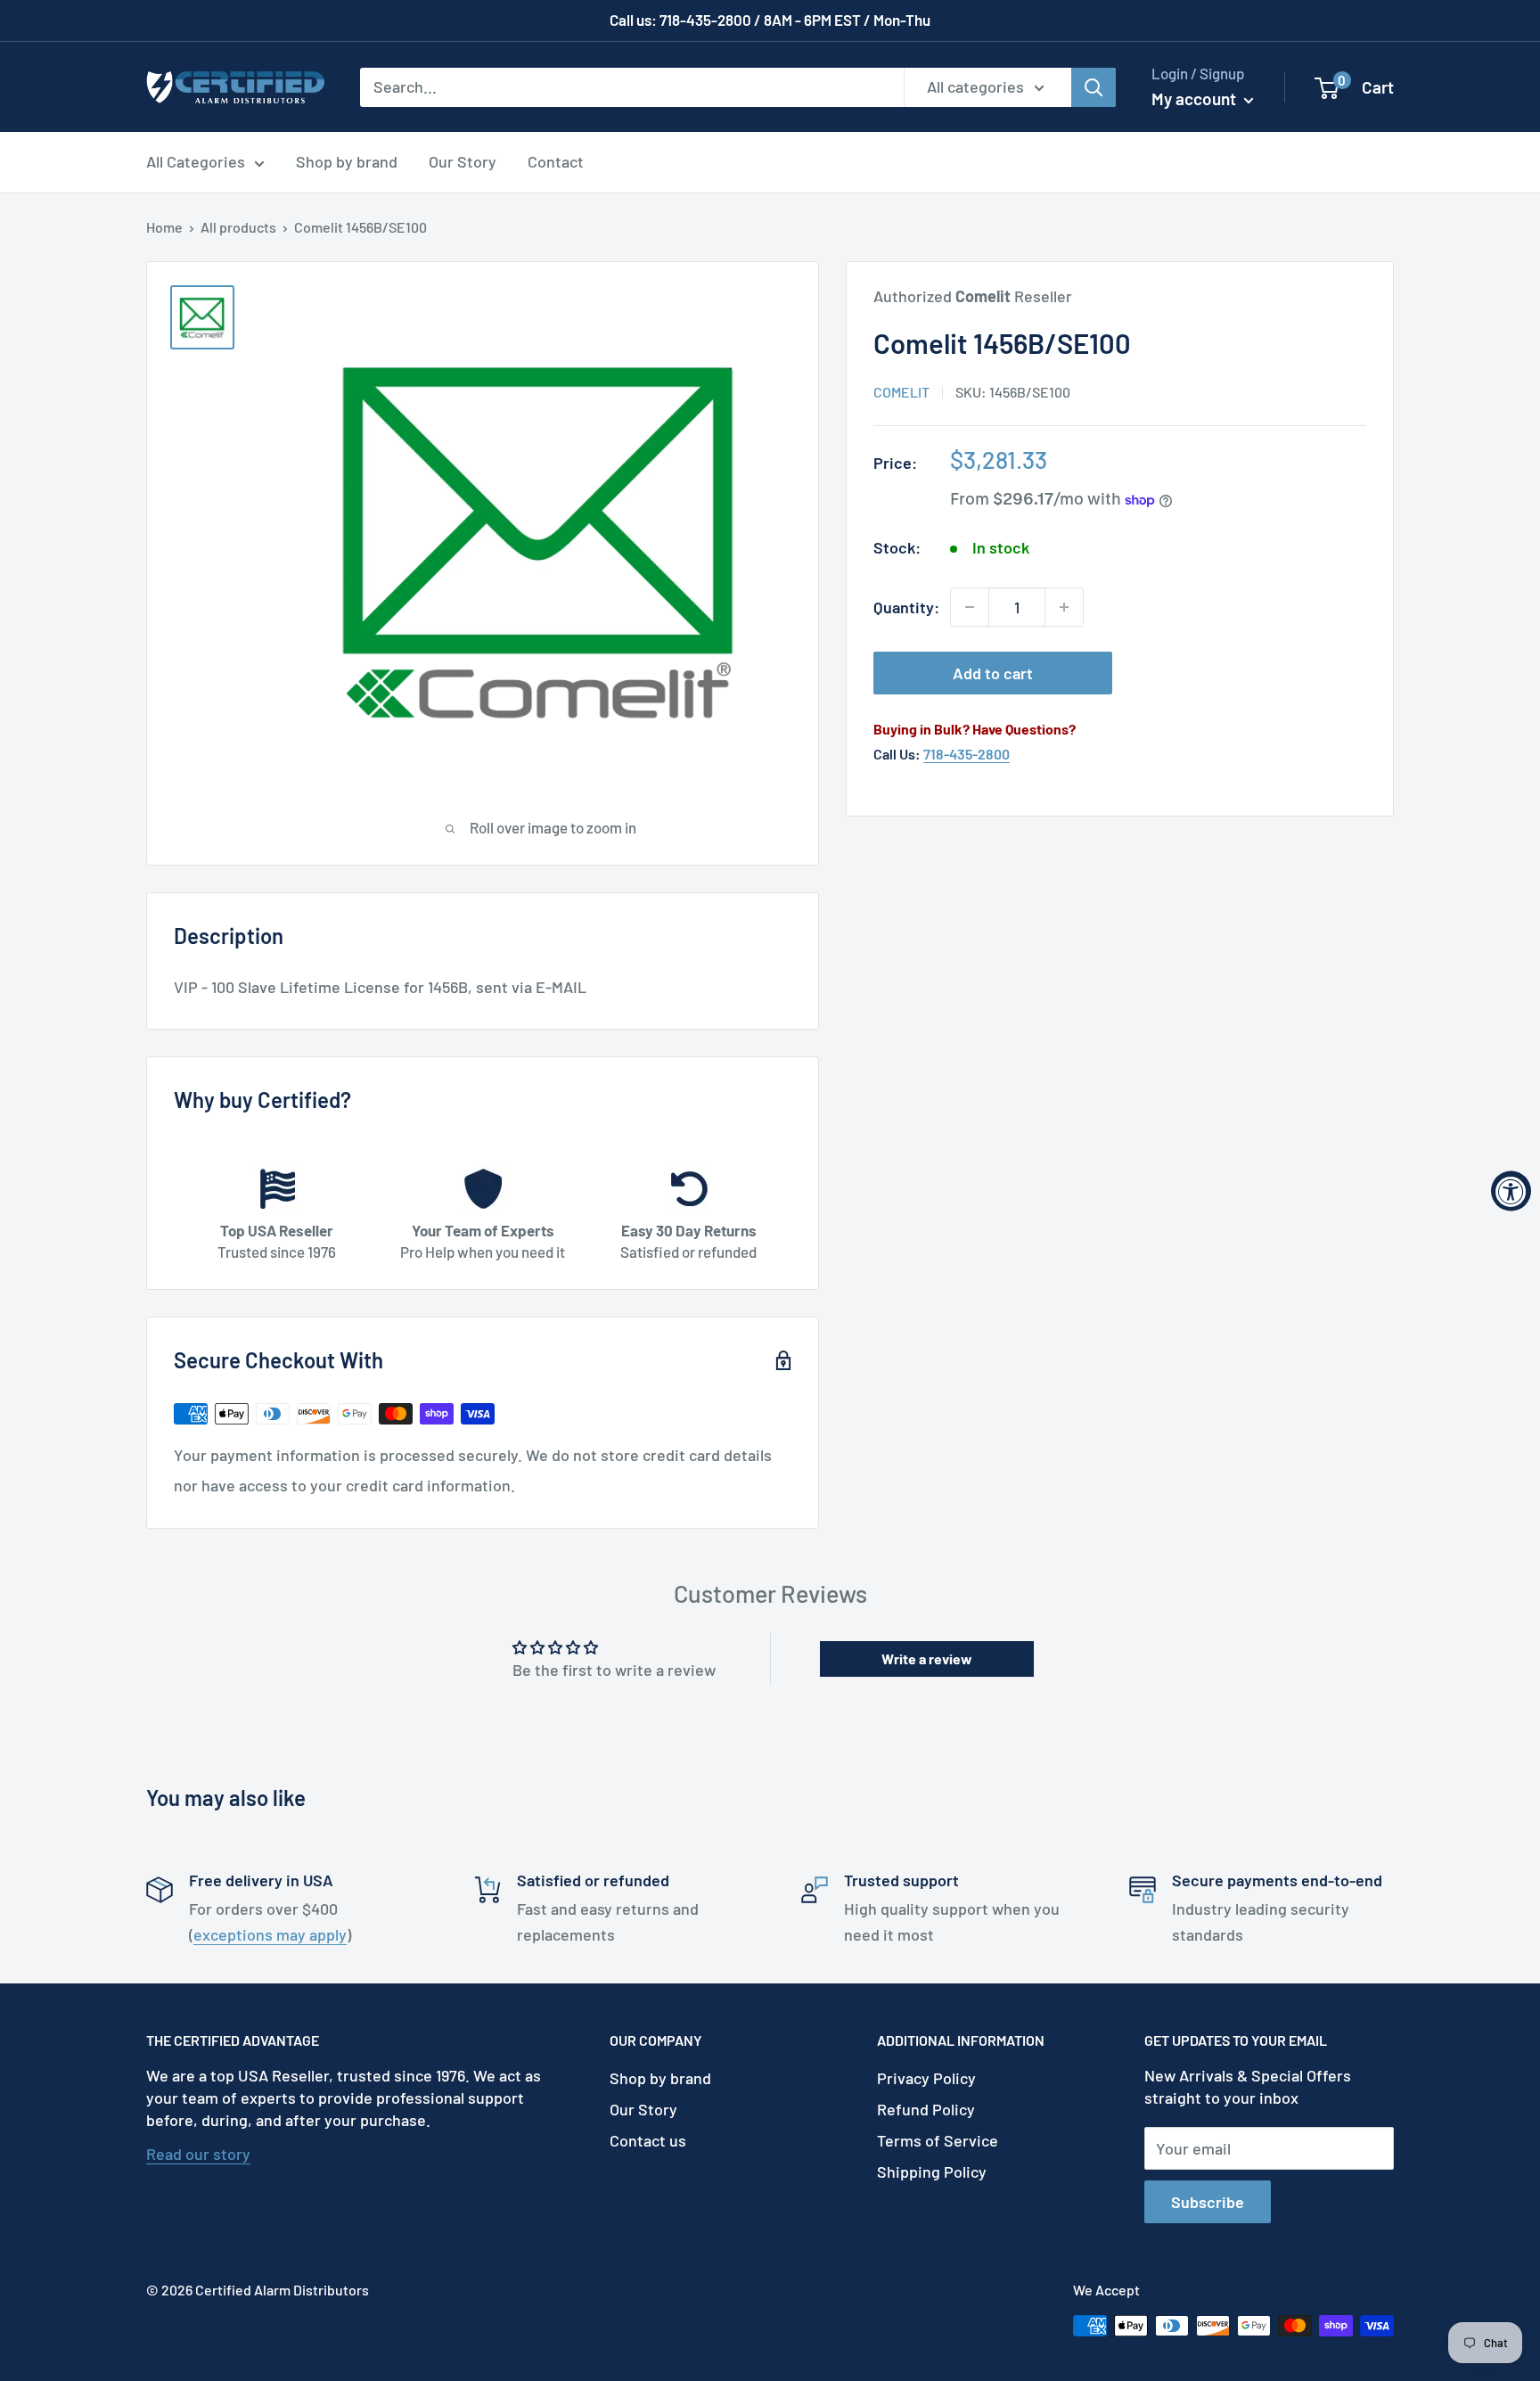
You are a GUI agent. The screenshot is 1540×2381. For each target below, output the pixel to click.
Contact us (648, 2140)
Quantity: (906, 607)
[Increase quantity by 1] (1064, 607)
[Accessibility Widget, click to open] (1511, 1190)
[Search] (1094, 86)
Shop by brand (347, 161)
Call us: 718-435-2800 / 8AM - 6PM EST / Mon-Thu (770, 20)
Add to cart (993, 673)
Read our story (198, 2154)
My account (1196, 99)
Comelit (901, 392)
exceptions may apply (270, 1934)
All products (238, 227)
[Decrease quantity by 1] (970, 607)
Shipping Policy (932, 2172)
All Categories (196, 161)
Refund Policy (926, 2109)
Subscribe (1208, 2202)
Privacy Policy (926, 2078)
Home (164, 227)
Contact (556, 161)
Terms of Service (938, 2140)
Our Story (463, 161)
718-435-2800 (967, 754)
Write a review (927, 1658)
